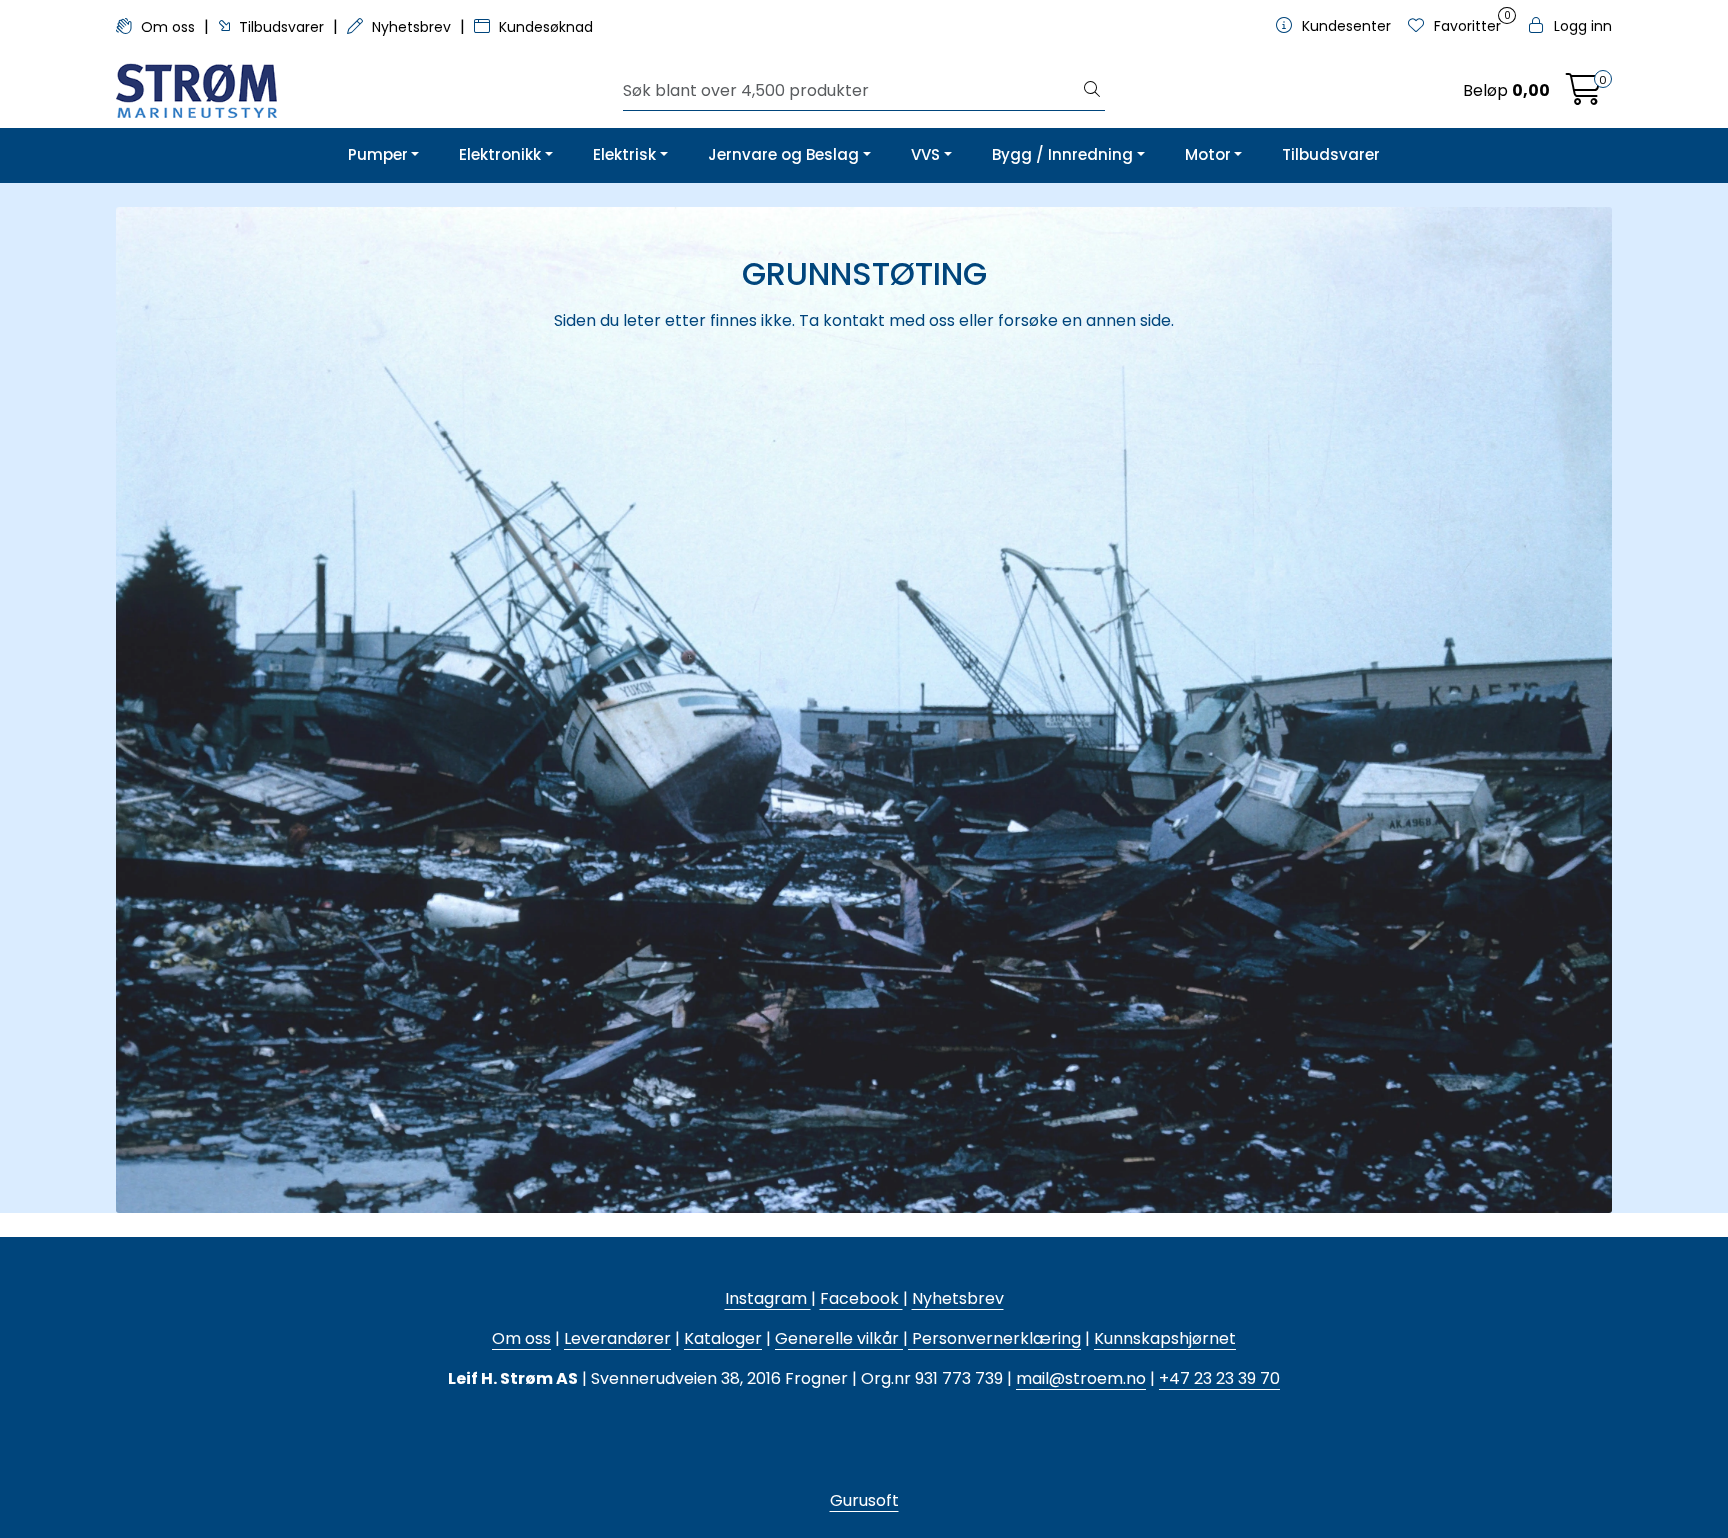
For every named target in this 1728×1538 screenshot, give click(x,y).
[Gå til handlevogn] (1584, 95)
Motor (1208, 154)
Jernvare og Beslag (783, 154)
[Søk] (1092, 91)
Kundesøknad (544, 27)
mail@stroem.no (1081, 1378)
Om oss (168, 27)
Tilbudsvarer (281, 27)
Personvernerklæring (994, 1338)
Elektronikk (500, 154)
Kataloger (723, 1338)
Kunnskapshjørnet (1165, 1338)
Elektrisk (624, 154)
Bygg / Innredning (1062, 154)
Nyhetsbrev (411, 27)
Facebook (861, 1298)
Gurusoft (864, 1500)
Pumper (378, 154)
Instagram (768, 1298)
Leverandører (617, 1338)
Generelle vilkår (837, 1338)
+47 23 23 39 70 (1219, 1378)
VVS (925, 154)
